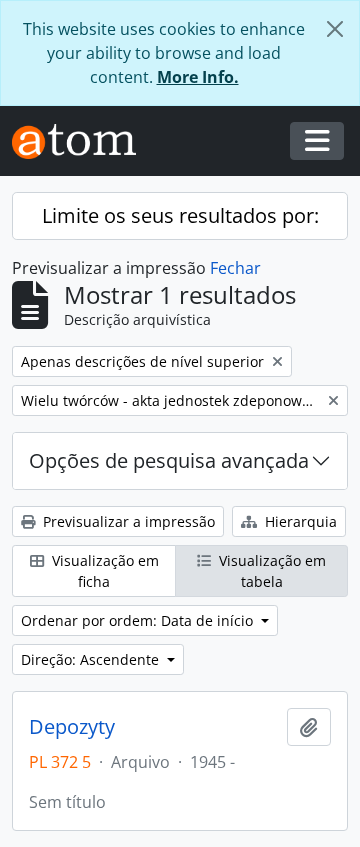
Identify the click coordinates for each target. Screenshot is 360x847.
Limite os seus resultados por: (180, 215)
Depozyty (72, 727)
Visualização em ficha (103, 571)
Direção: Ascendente (92, 659)
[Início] (82, 141)
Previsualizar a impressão (127, 521)
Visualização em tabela (270, 571)
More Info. (198, 77)
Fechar (235, 268)
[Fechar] (335, 29)
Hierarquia (299, 521)
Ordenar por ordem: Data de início (139, 620)
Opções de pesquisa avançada (169, 460)
